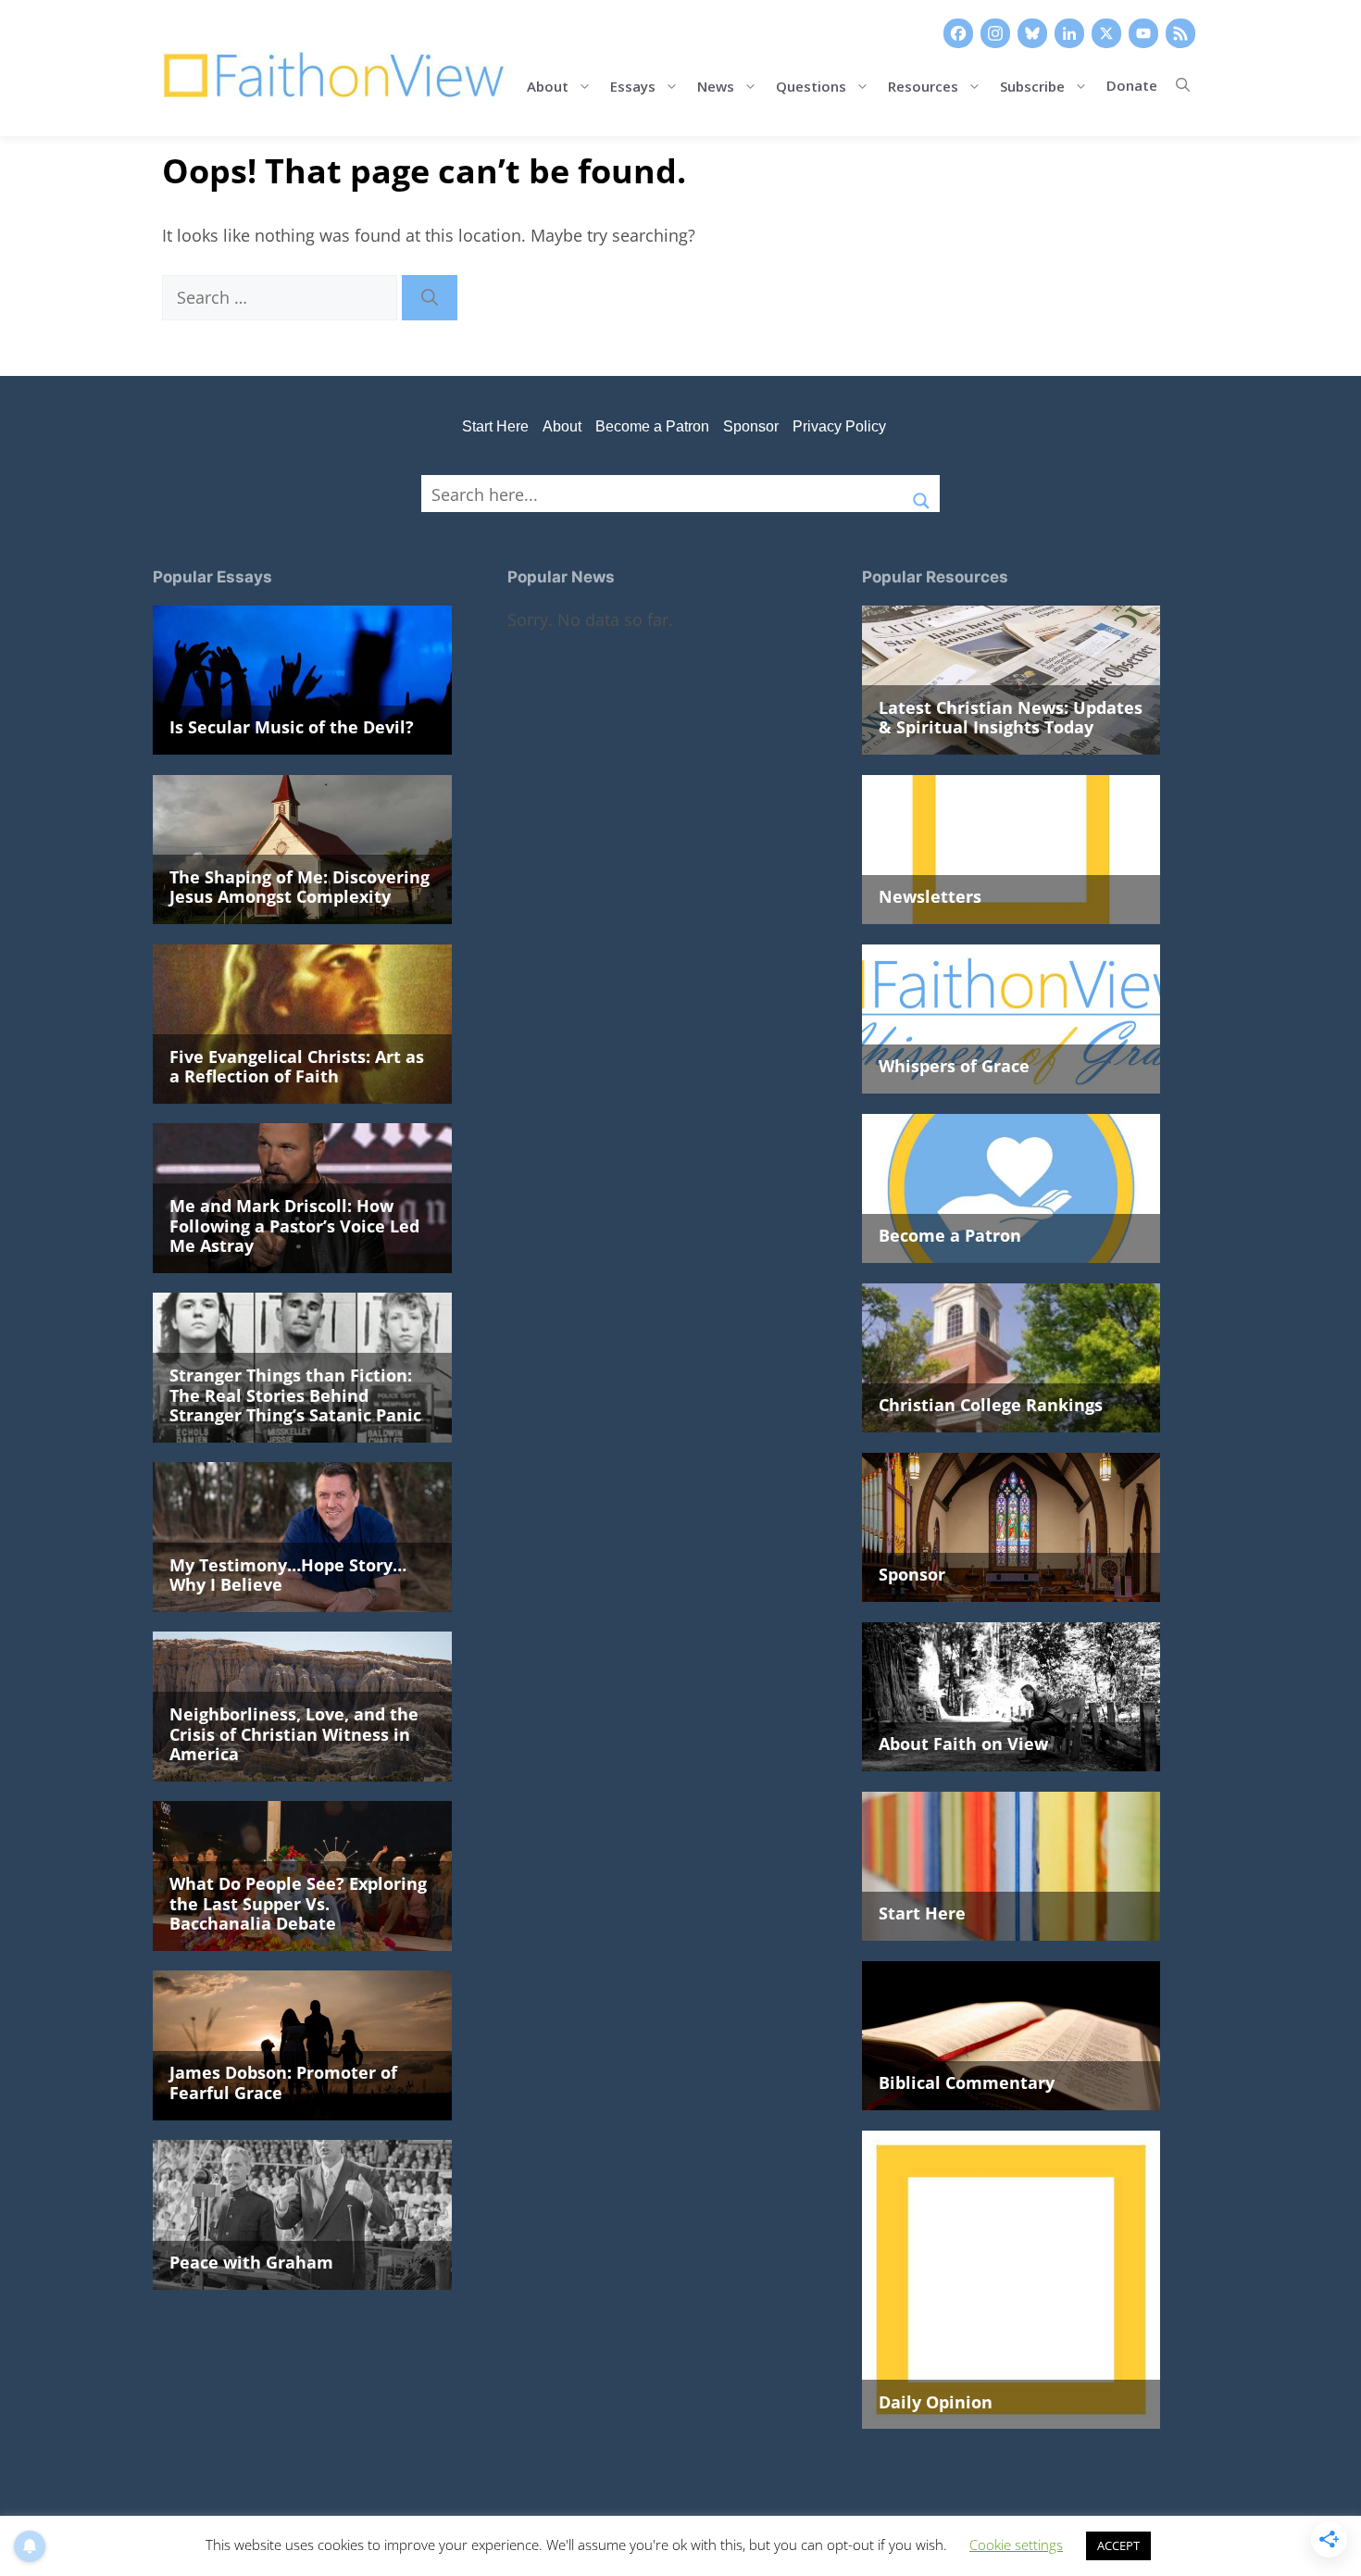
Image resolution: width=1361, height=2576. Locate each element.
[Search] (430, 298)
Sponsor (751, 426)
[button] (1183, 85)
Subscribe (1032, 85)
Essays (633, 85)
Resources (923, 85)
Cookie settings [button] (1016, 2545)
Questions (811, 85)
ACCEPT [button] (1118, 2545)
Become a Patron (652, 426)
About (548, 85)
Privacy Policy (839, 426)
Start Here (495, 426)
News (716, 85)
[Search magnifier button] (921, 494)
